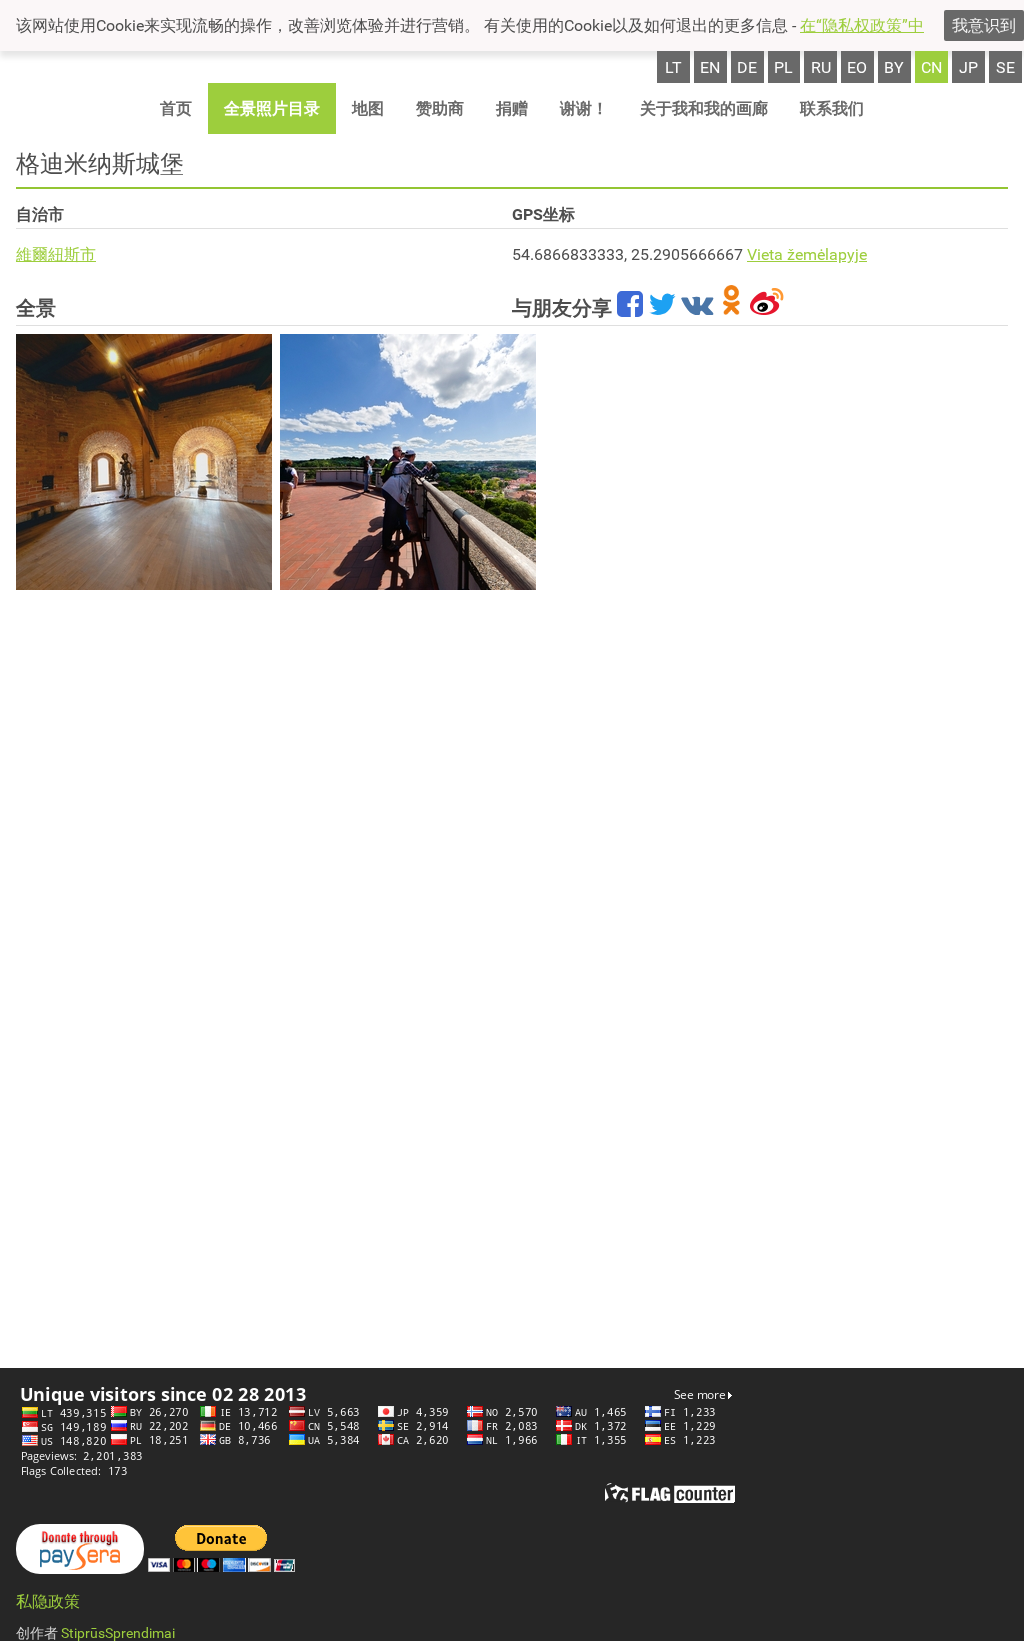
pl (783, 67)
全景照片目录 (272, 108)
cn (931, 67)
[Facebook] (630, 308)
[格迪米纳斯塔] (144, 462)
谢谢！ (584, 108)
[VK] (697, 308)
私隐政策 (48, 1601)
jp (968, 67)
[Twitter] (662, 308)
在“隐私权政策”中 (862, 25)
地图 (368, 108)
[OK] (731, 308)
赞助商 (440, 108)
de (747, 67)
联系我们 (832, 108)
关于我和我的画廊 (704, 108)
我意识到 (984, 25)
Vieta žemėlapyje (807, 254)
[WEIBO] (767, 308)
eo (857, 67)
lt (673, 67)
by (894, 67)
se (1005, 67)
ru (821, 67)
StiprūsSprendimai (118, 1633)
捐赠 (512, 108)
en (710, 67)
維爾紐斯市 (56, 254)
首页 (176, 108)
